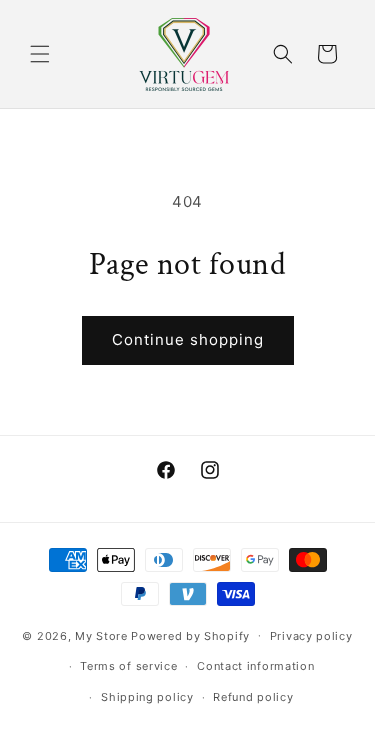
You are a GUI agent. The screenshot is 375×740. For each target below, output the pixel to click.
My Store (101, 635)
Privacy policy (311, 636)
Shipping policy (147, 697)
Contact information (255, 666)
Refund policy (253, 697)
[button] (40, 54)
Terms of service (128, 666)
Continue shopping (188, 339)
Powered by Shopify (190, 635)
